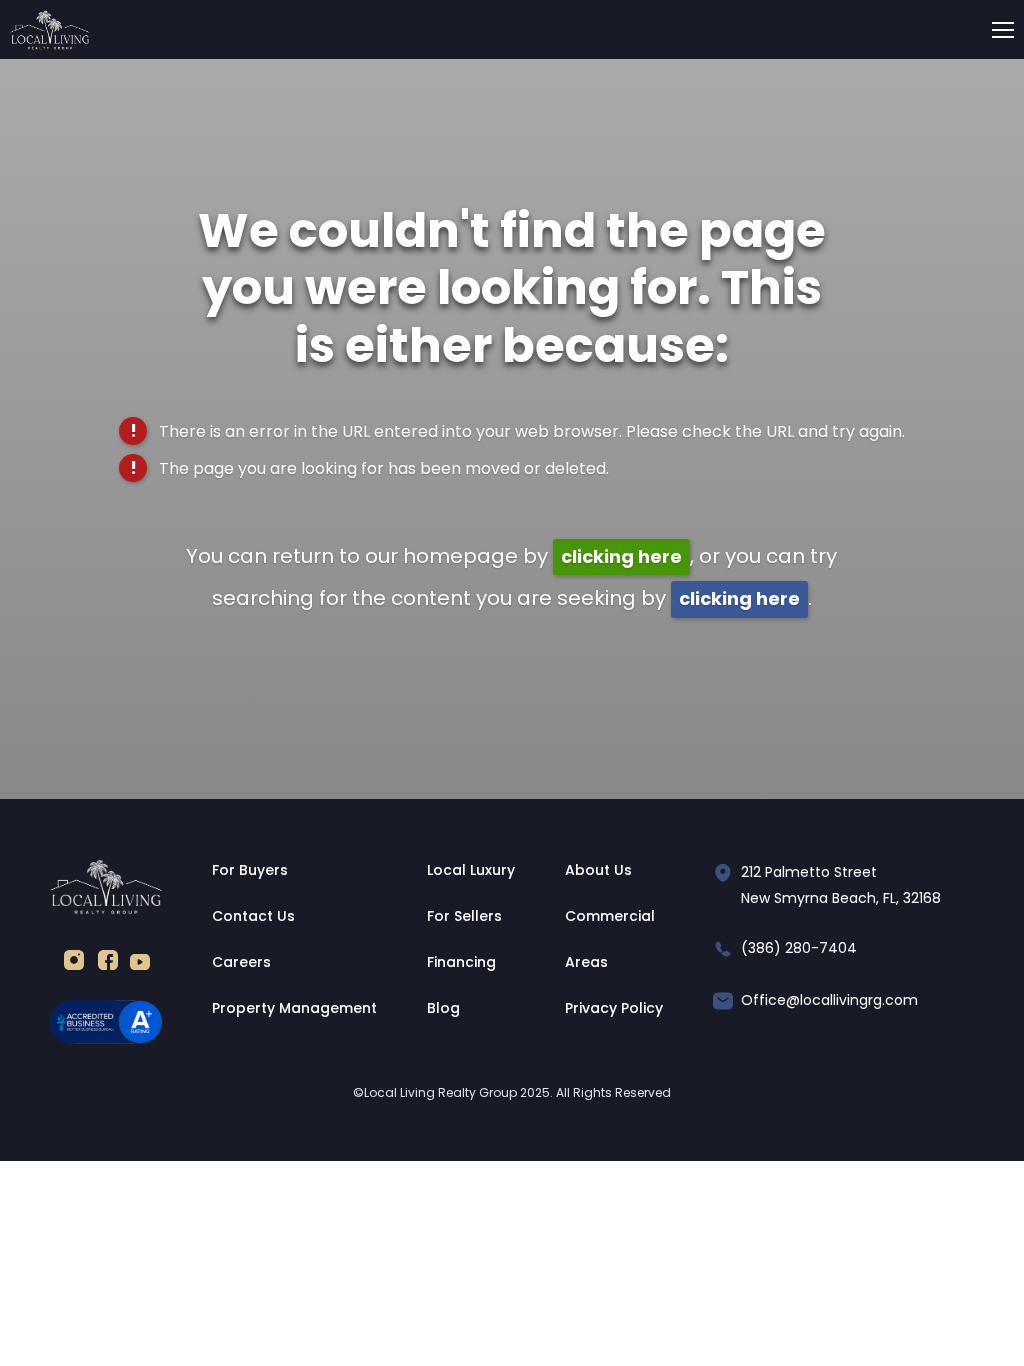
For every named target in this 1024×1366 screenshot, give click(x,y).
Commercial (610, 916)
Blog (443, 1008)
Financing (461, 962)
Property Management (294, 1008)
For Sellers (464, 916)
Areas (586, 962)
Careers (241, 962)
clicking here (621, 556)
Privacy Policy (614, 1008)
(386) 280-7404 (799, 948)
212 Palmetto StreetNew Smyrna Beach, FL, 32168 (841, 885)
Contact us (253, 916)
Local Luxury (471, 870)
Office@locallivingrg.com (829, 1000)
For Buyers (250, 870)
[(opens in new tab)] (74, 964)
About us (598, 870)
